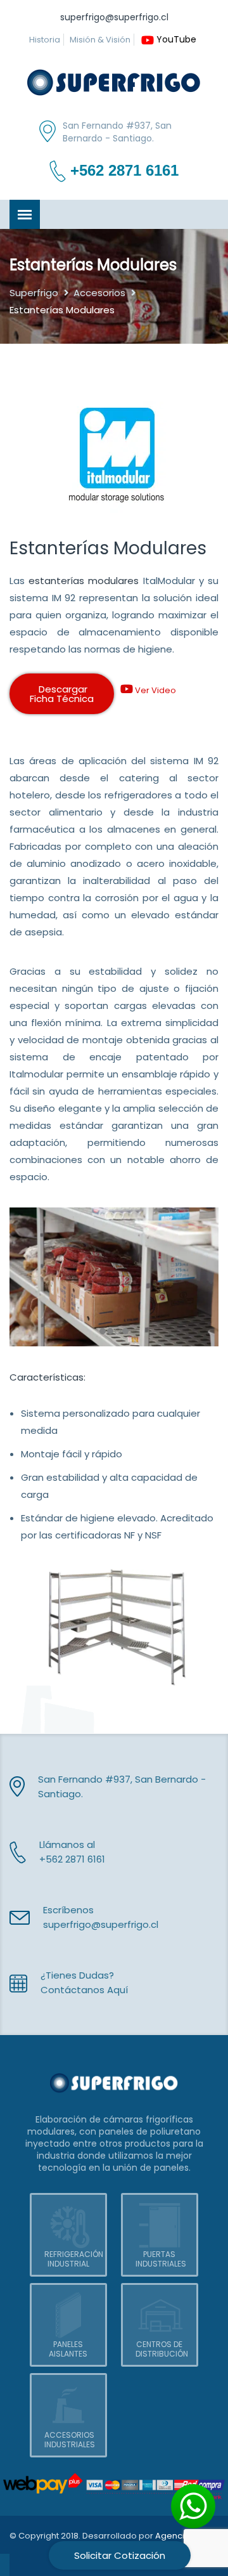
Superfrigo (34, 293)
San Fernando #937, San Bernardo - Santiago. (117, 132)
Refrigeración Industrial (74, 2259)
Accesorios (99, 293)
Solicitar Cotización (120, 2555)
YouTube (176, 39)
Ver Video (155, 690)
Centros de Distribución (162, 2349)
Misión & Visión (100, 40)
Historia (45, 40)
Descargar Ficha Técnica (62, 694)
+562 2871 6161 (124, 171)
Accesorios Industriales (70, 2440)
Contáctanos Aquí (84, 1990)
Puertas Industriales (161, 2259)
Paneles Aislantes (68, 2349)
